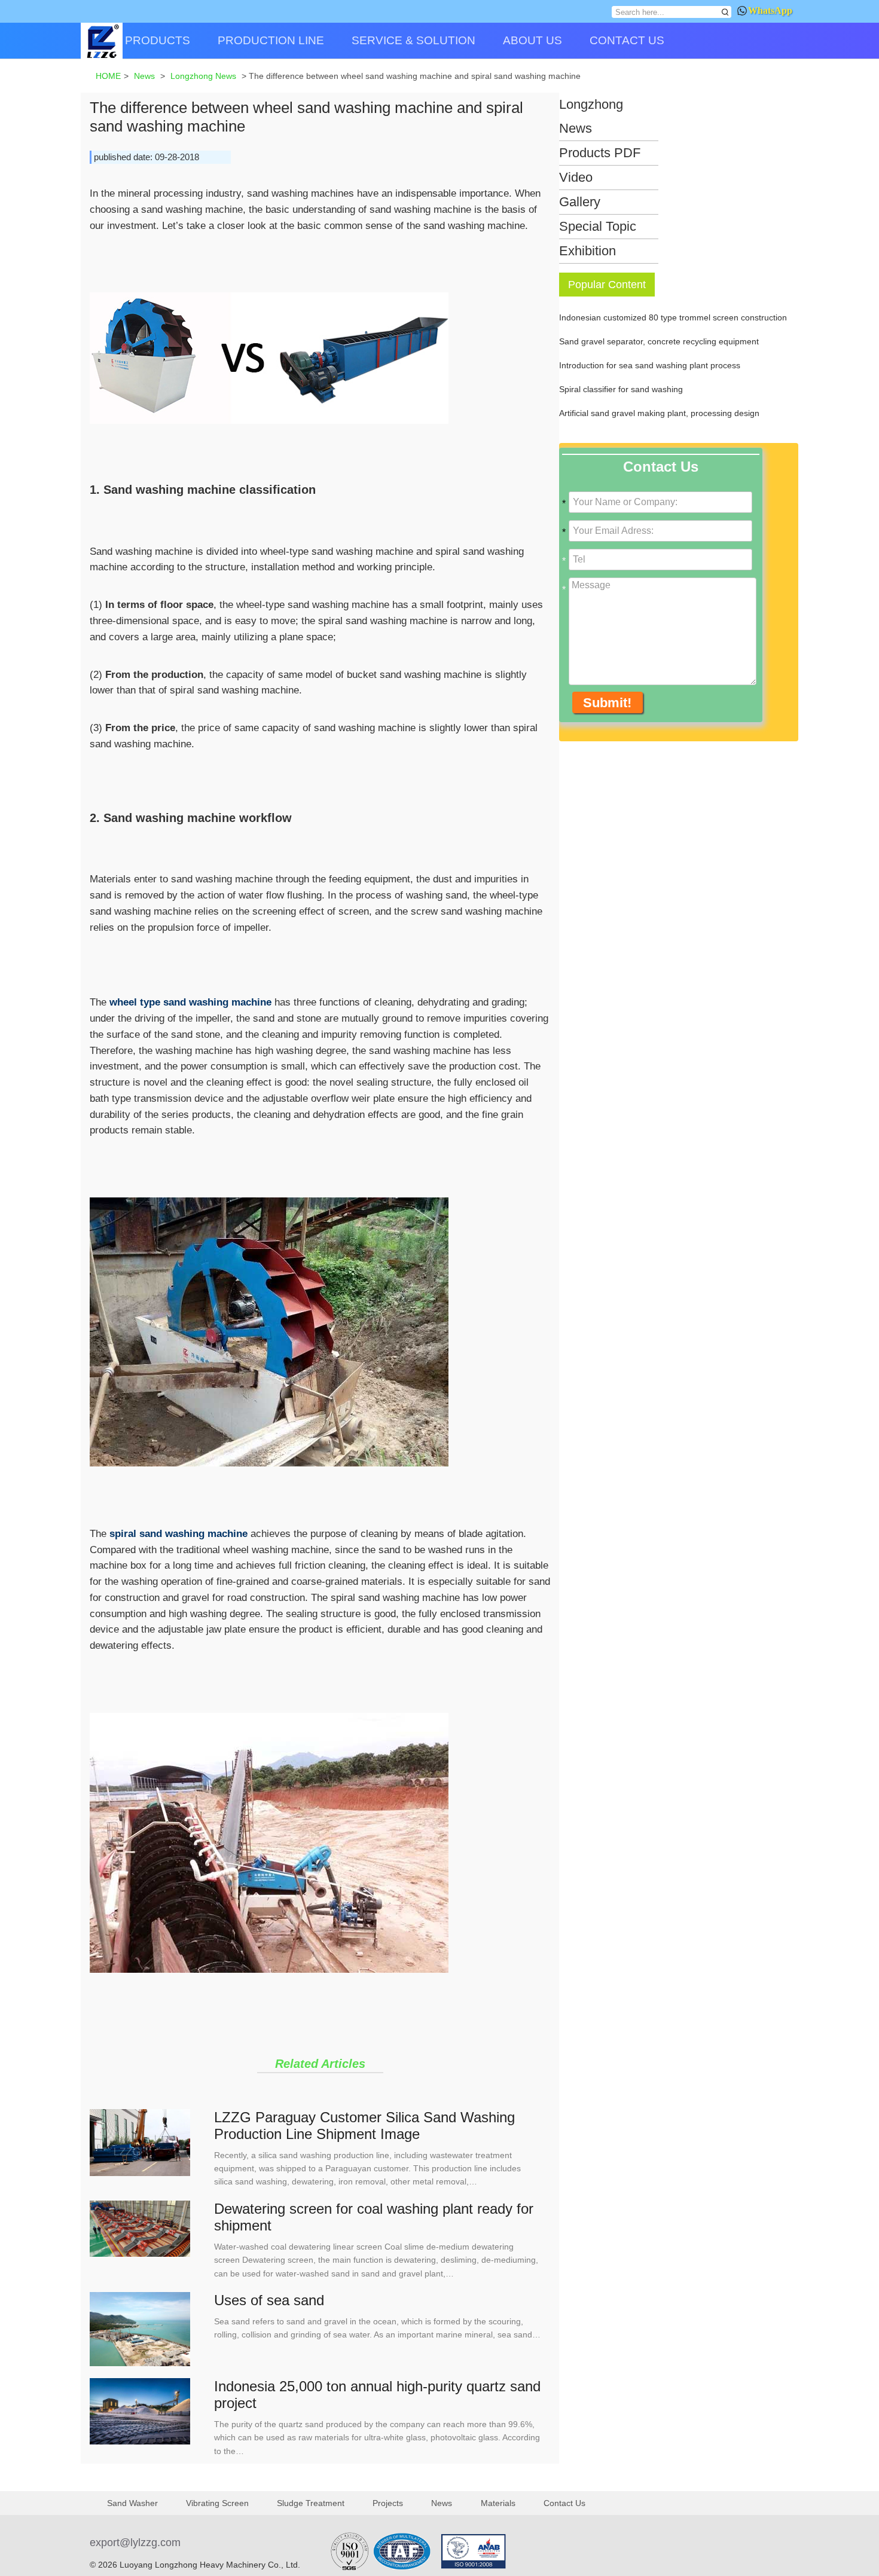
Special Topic (598, 226)
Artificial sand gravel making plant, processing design (659, 413)
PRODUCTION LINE (271, 40)
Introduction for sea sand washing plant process (650, 365)
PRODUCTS (158, 40)
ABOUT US (532, 40)
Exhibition (587, 251)
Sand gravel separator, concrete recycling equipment (659, 341)
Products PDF (600, 153)
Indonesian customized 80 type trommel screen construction (673, 317)
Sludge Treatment (311, 2503)
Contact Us (564, 2503)
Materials (498, 2503)
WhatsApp (770, 10)
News (442, 2503)
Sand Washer (132, 2503)
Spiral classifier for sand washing (621, 389)
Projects (388, 2503)
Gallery (580, 202)
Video (576, 177)
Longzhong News (591, 116)
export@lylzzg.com (135, 2543)
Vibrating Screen (217, 2503)
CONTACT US (627, 40)
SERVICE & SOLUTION (413, 40)
